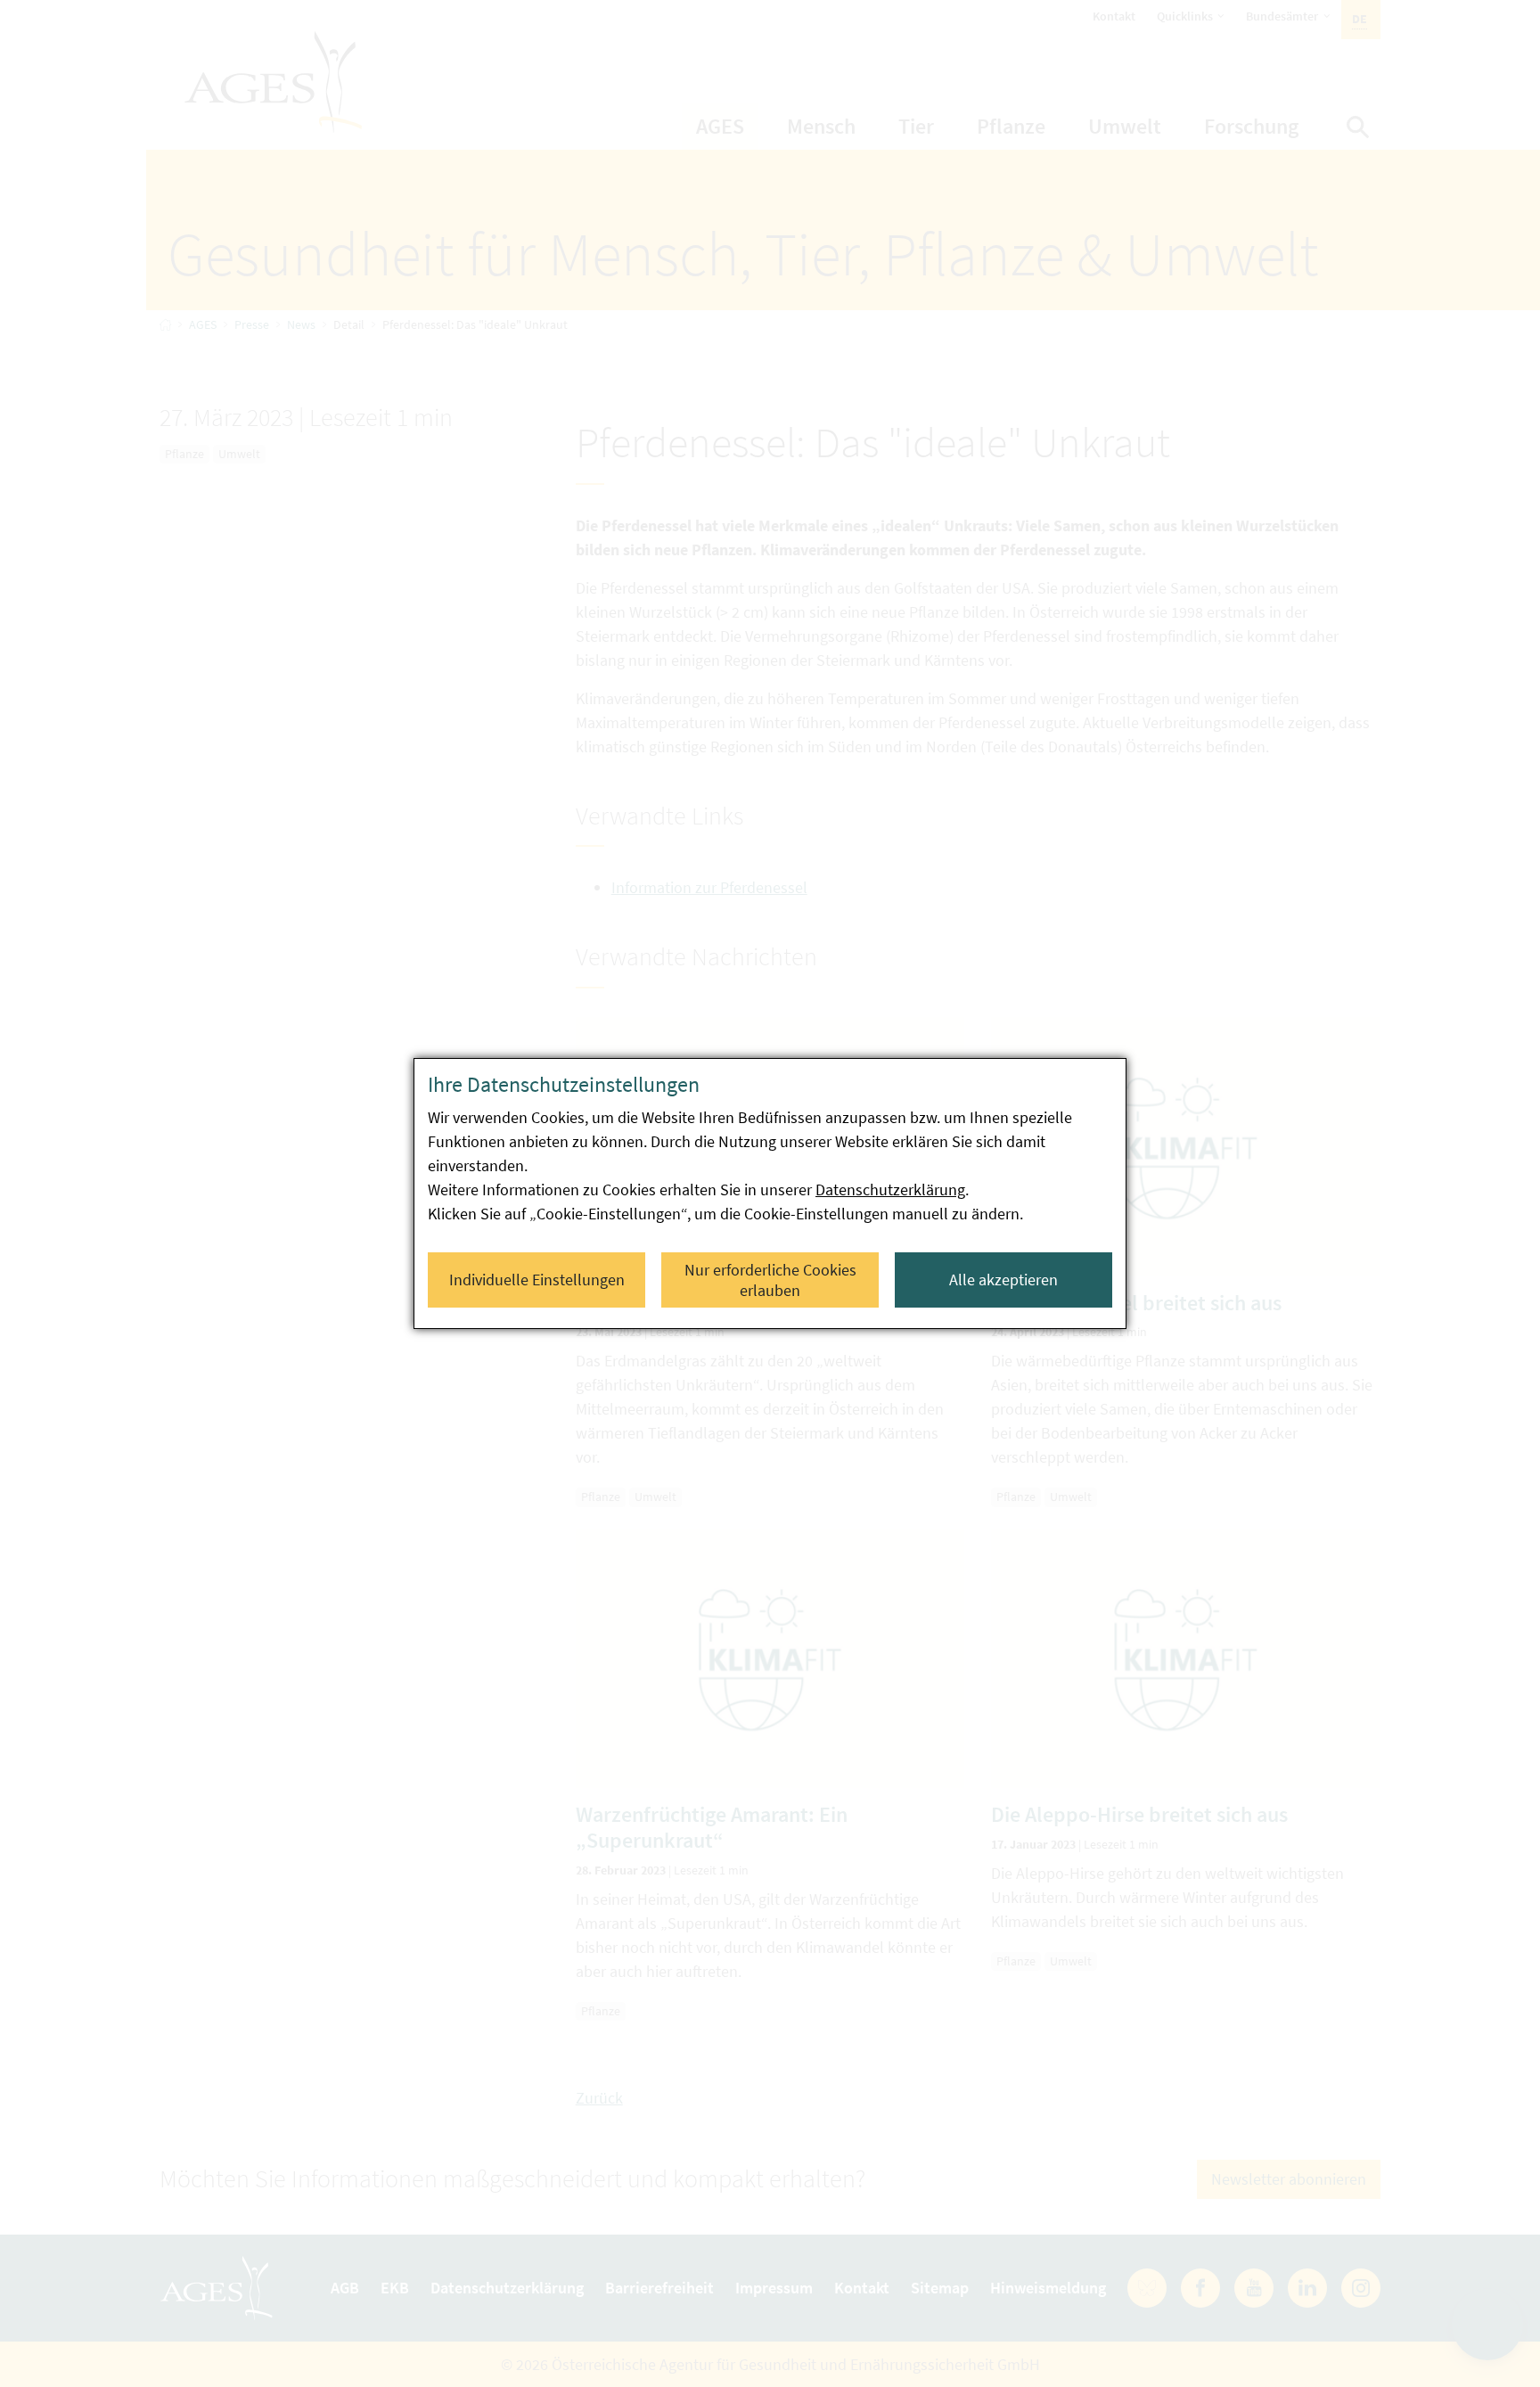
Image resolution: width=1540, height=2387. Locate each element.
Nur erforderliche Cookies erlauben (770, 1280)
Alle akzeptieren (1003, 1280)
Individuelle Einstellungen (537, 1280)
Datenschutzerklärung (890, 1189)
